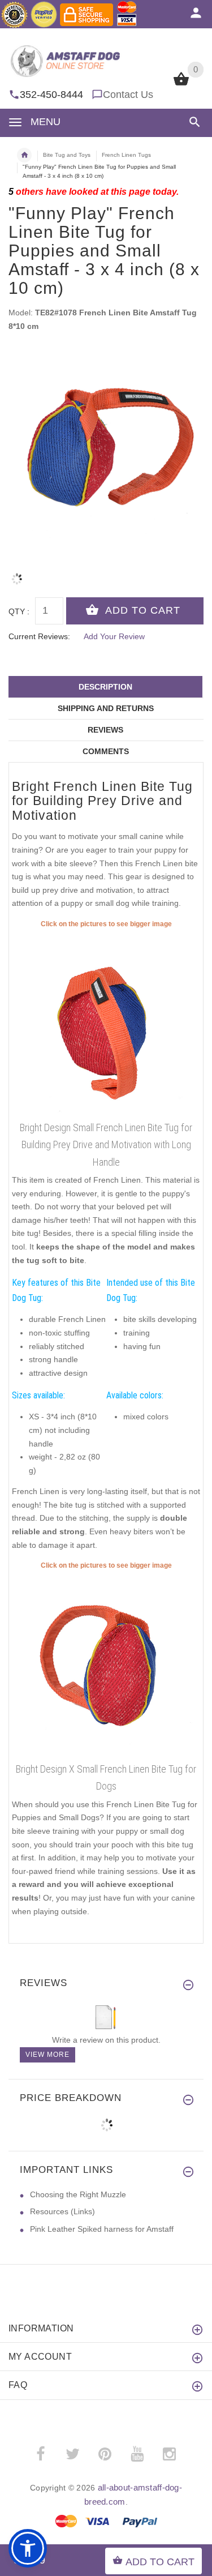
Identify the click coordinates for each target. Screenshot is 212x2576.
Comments (106, 751)
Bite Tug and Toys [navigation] (67, 155)
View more (47, 2055)
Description (105, 687)
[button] (192, 122)
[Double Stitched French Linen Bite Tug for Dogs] (106, 1664)
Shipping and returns (106, 708)
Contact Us (128, 95)
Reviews (105, 730)
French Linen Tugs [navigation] (126, 155)
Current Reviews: (39, 636)
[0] (181, 84)
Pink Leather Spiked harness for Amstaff (102, 2229)
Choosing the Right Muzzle (78, 2194)
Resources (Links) (62, 2211)
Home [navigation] (24, 155)
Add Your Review (114, 636)
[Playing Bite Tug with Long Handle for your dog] (106, 1023)
